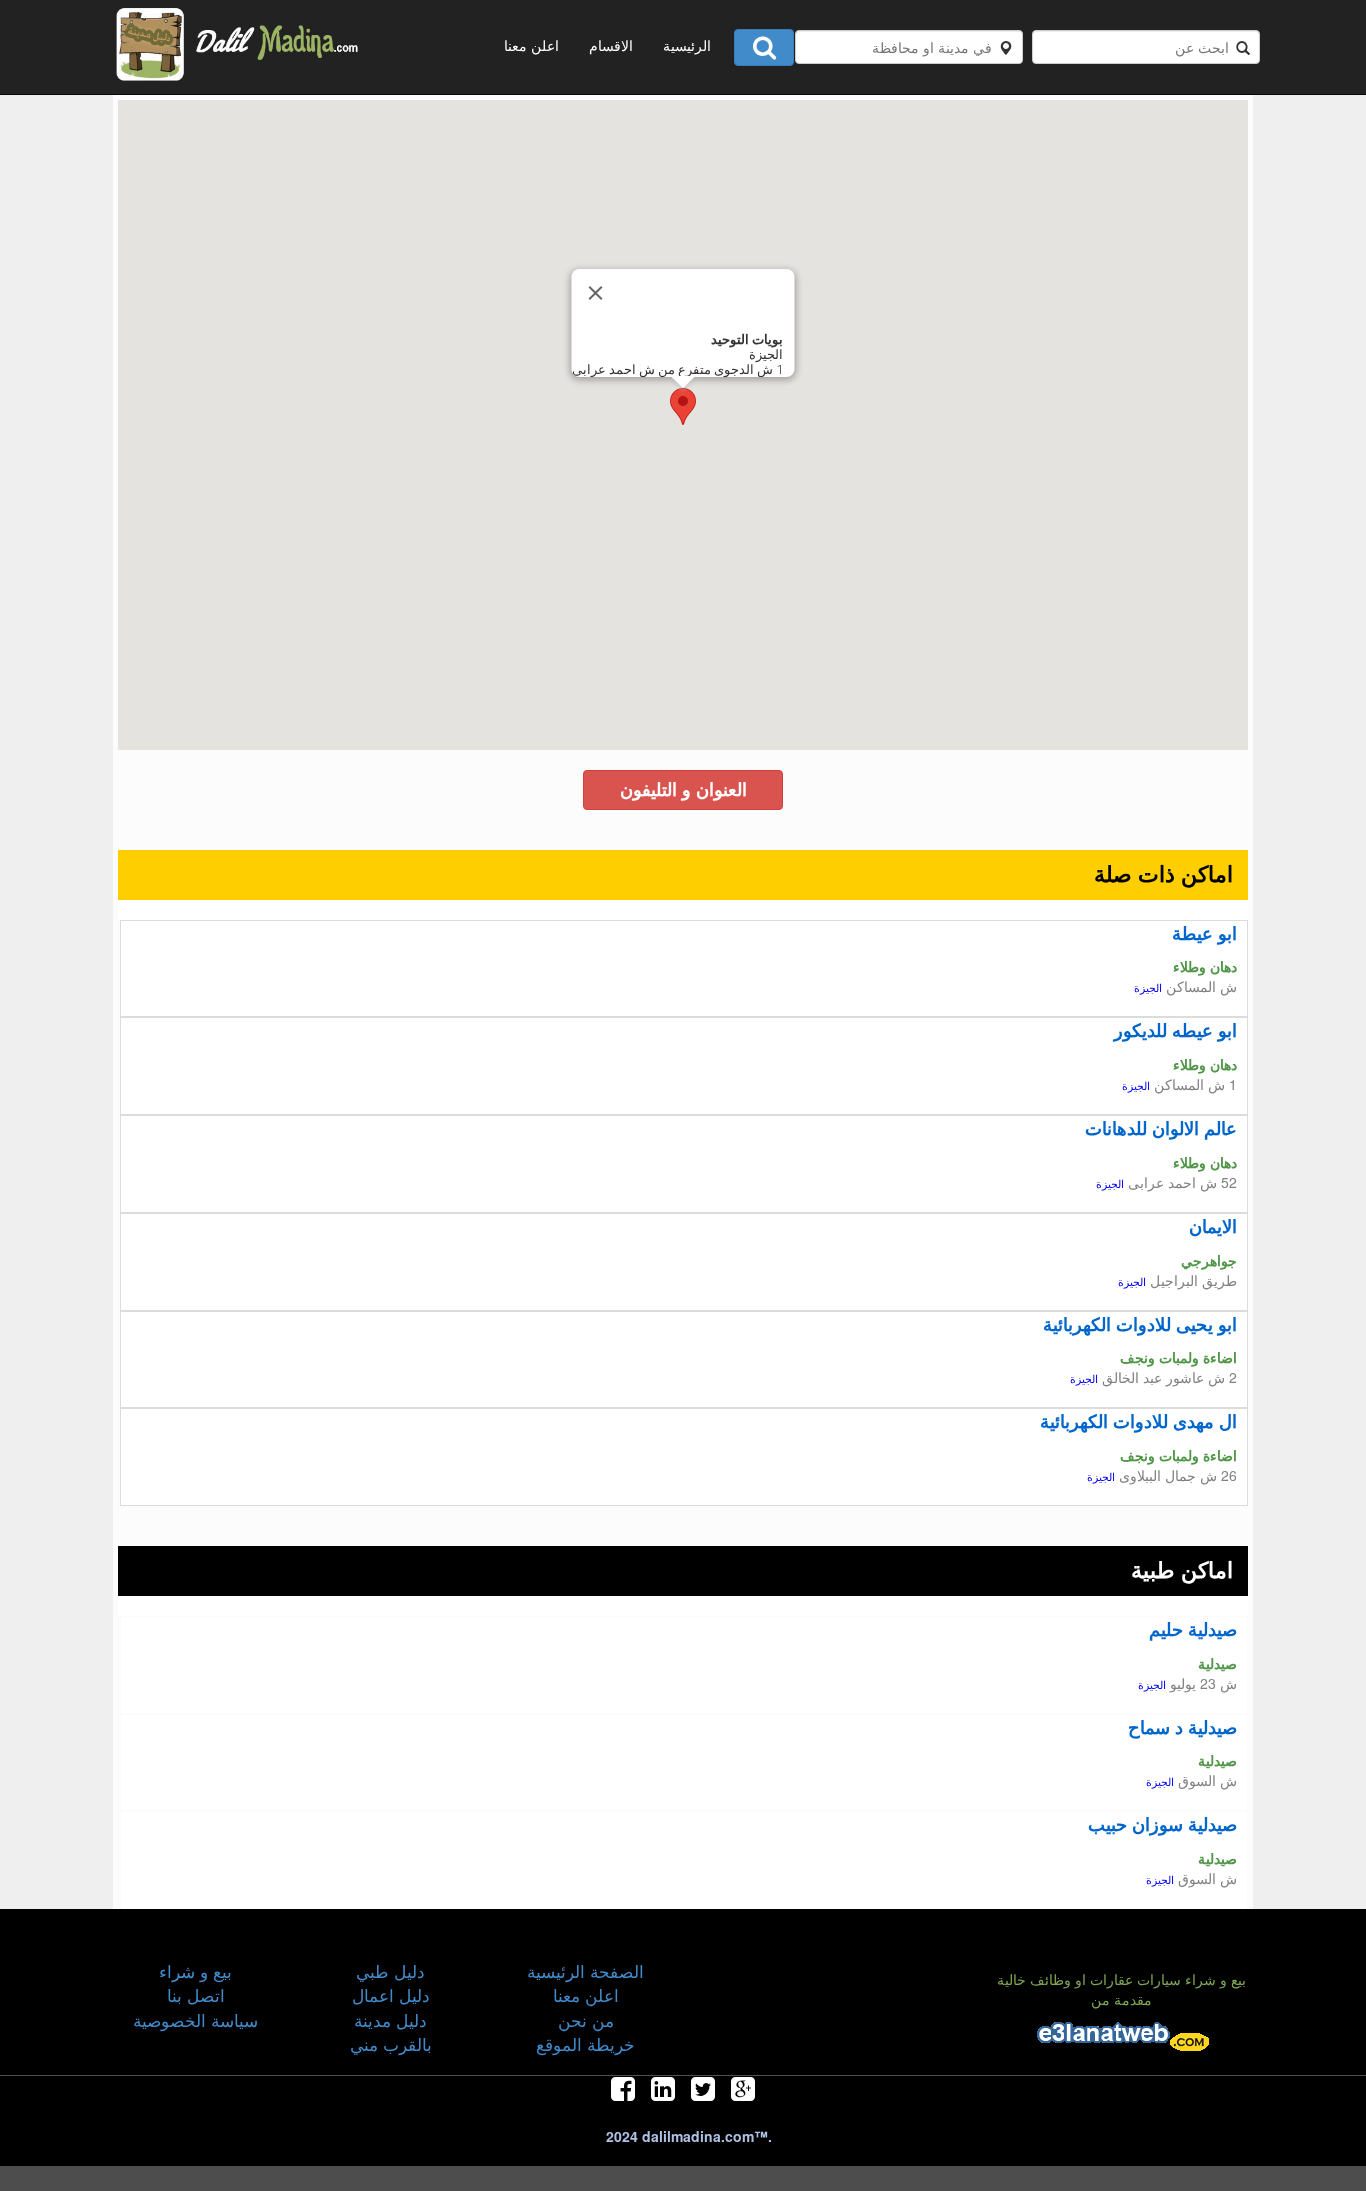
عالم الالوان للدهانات (1161, 1128)
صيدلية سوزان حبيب (1162, 1824)
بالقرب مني (391, 2043)
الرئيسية (687, 45)
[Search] (764, 47)
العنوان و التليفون (683, 789)
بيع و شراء (195, 1970)
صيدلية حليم (1193, 1629)
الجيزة (1148, 988)
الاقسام (611, 45)
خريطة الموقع (585, 2043)
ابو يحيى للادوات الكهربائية (1140, 1324)
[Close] (596, 293)
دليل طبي (390, 1970)
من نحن (586, 2019)
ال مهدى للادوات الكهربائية (1138, 1421)
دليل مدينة (390, 2019)
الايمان (1213, 1226)
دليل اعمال (391, 1994)
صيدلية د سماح (1182, 1727)
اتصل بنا (196, 1994)
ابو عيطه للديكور (1175, 1030)
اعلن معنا (531, 45)
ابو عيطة (1204, 933)
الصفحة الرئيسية (585, 1970)
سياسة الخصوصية (195, 2019)
